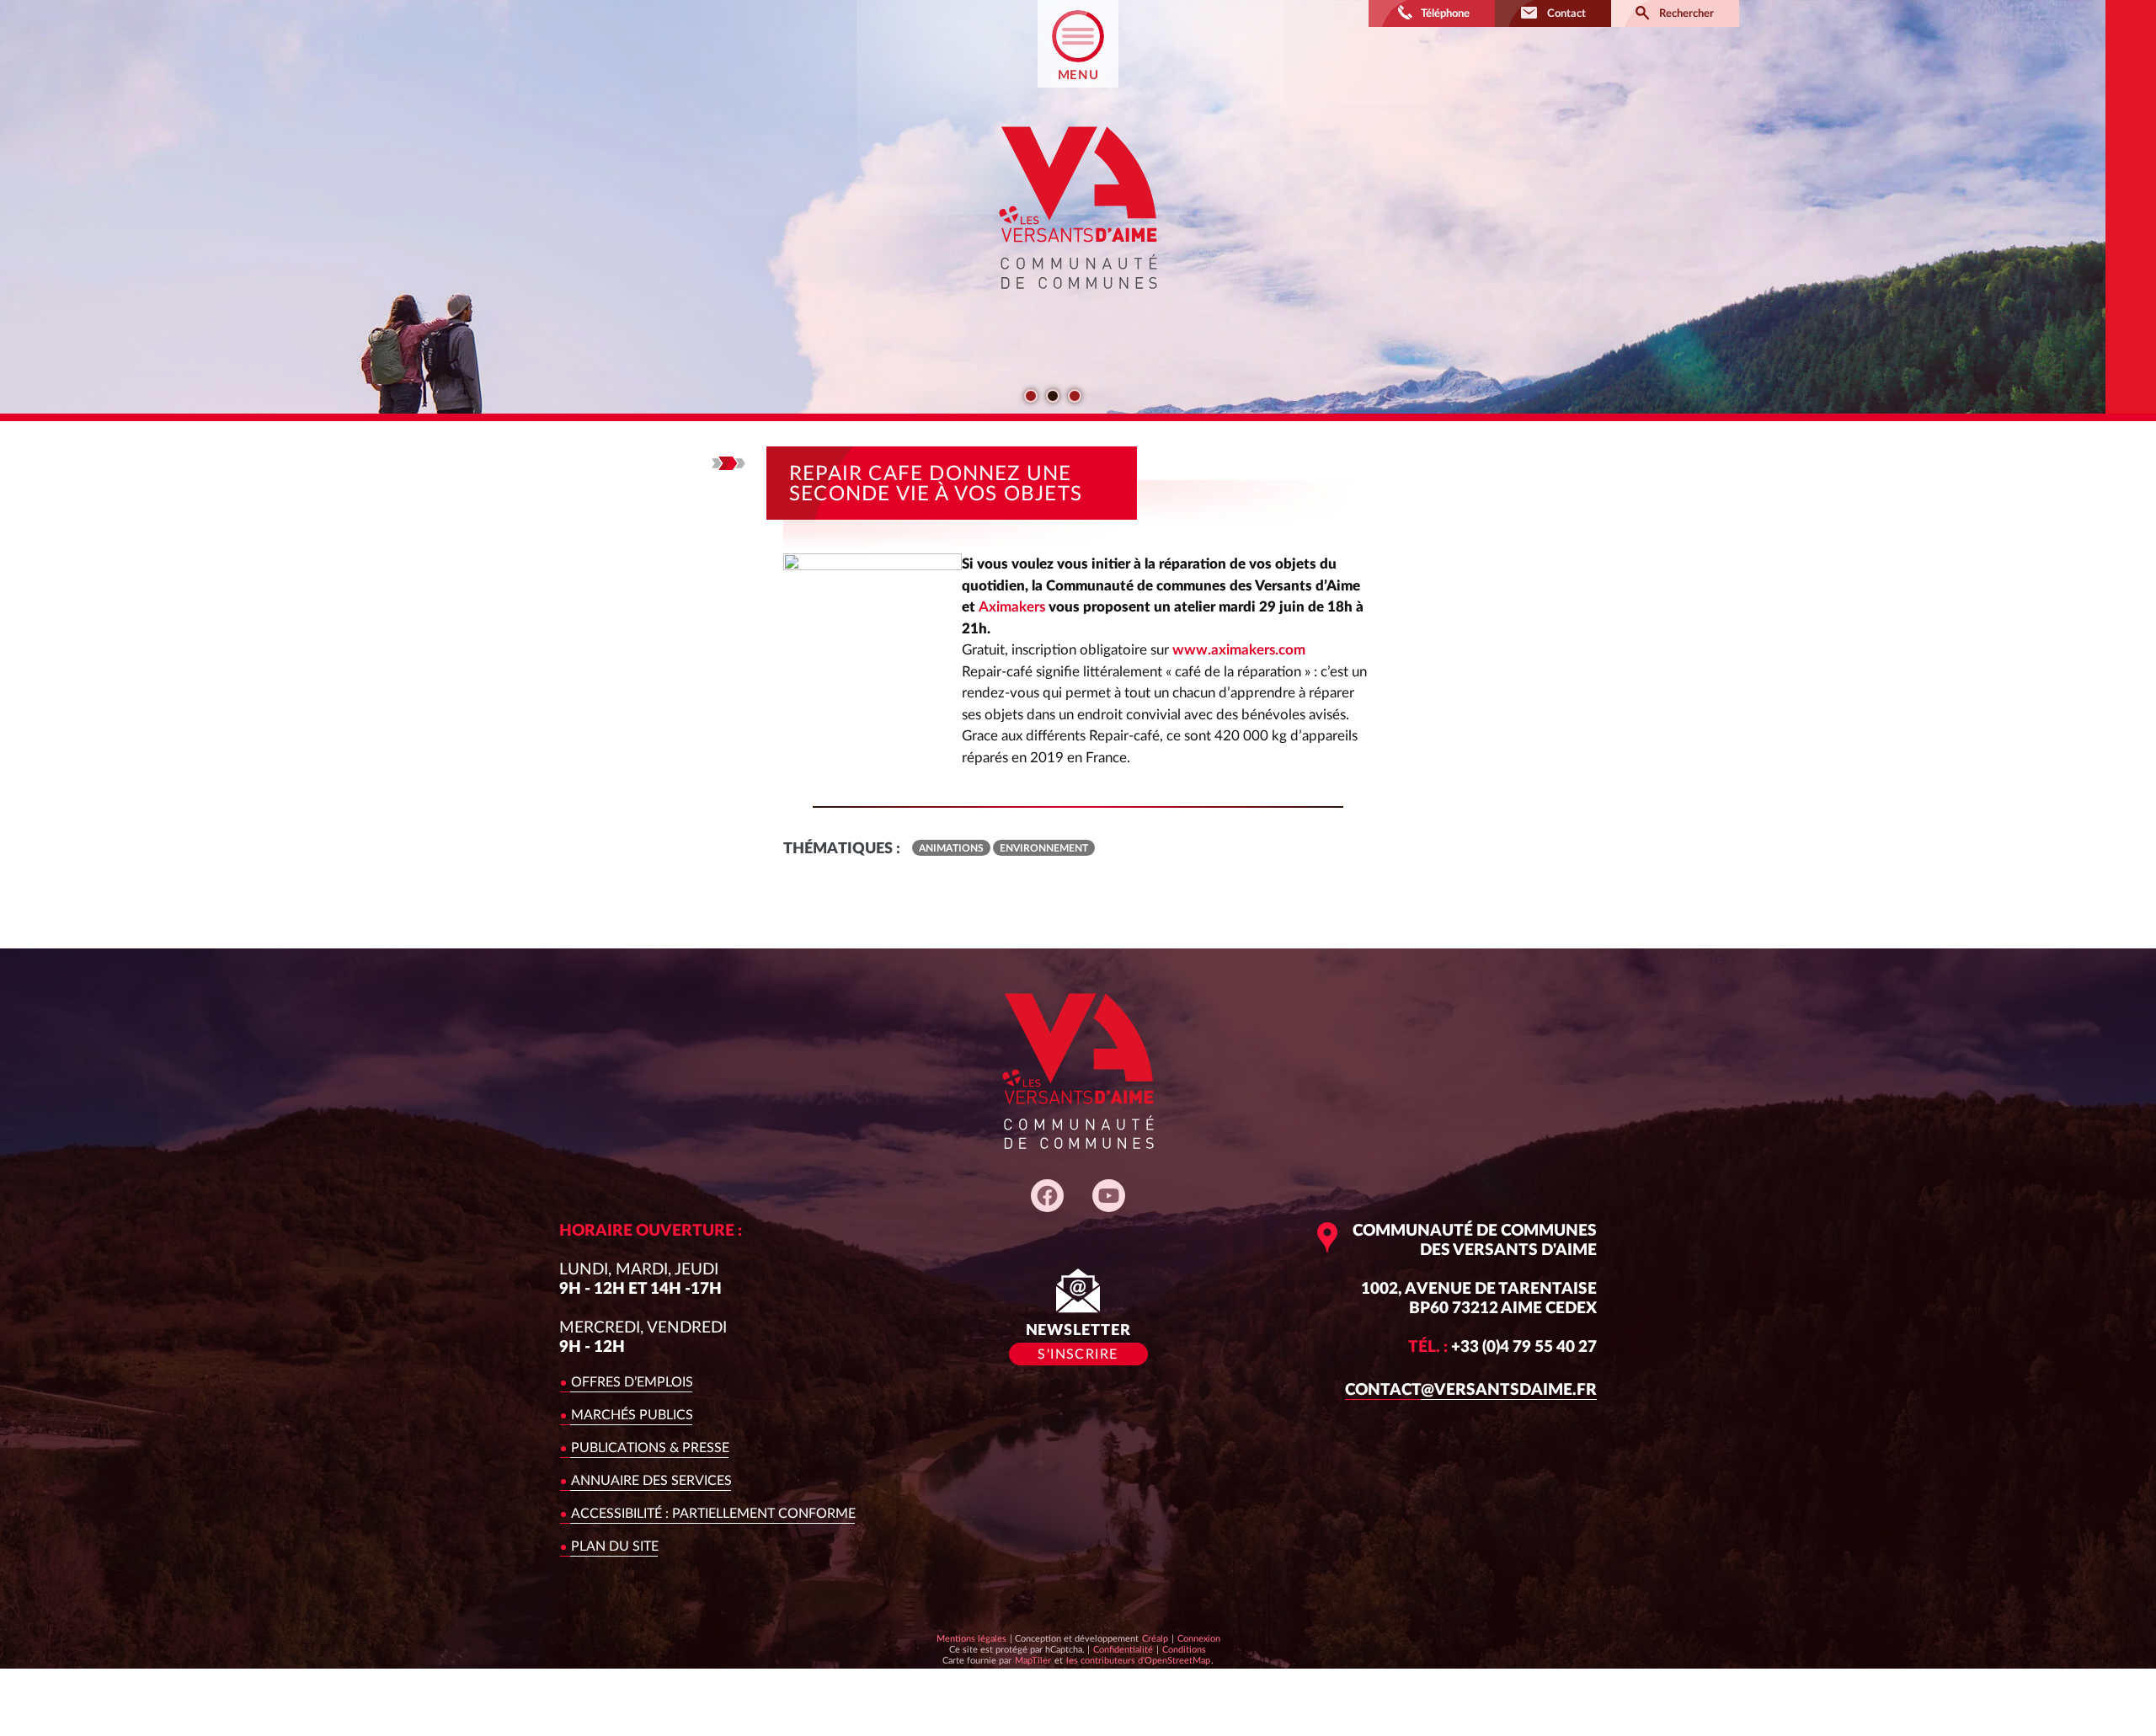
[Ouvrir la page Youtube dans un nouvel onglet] (1109, 1196)
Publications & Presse (650, 1448)
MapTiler (1033, 1660)
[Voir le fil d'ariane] (728, 463)
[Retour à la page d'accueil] (1078, 304)
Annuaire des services (651, 1481)
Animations (951, 848)
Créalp (1155, 1638)
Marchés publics (632, 1415)
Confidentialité (1123, 1649)
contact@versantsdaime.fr (1471, 1390)
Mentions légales (971, 1639)
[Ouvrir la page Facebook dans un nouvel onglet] (1047, 1196)
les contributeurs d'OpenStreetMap (1138, 1660)
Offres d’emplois (632, 1382)
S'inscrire (1078, 1354)
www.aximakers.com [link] (1239, 650)
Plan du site (615, 1546)
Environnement (1044, 848)
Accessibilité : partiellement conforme (713, 1514)
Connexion (1199, 1639)
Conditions (1184, 1649)
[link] (1012, 607)
